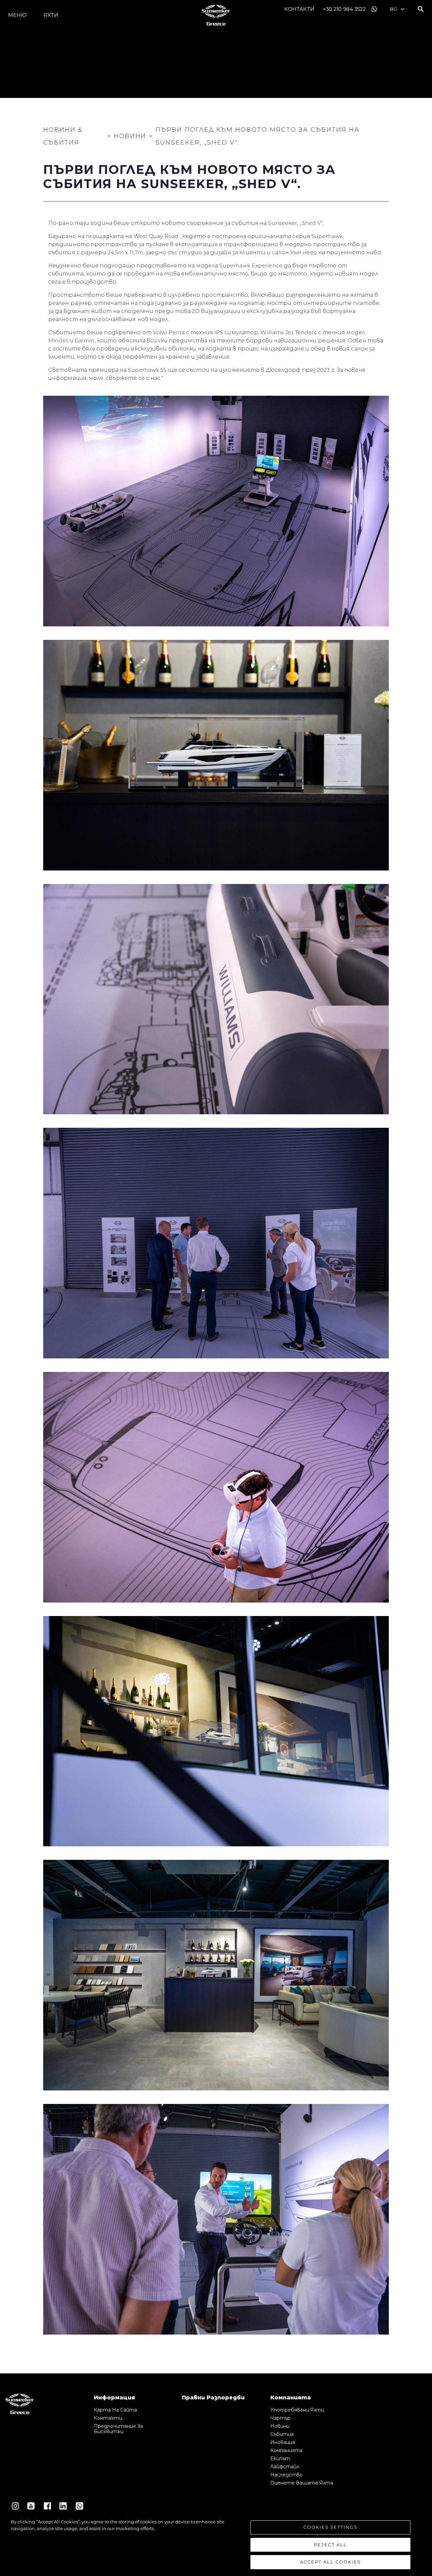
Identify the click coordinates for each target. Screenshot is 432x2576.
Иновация (283, 2442)
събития (282, 2434)
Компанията (286, 2450)
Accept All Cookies (330, 2562)
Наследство (287, 2475)
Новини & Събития (63, 136)
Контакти (299, 9)
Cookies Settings (330, 2527)
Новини (280, 2426)
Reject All (330, 2545)
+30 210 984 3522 (345, 9)
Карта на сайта (115, 2410)
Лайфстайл (285, 2467)
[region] (216, 2544)
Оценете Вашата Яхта (302, 2483)
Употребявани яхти (297, 2410)
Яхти (51, 15)
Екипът (280, 2458)
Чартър (280, 2418)
